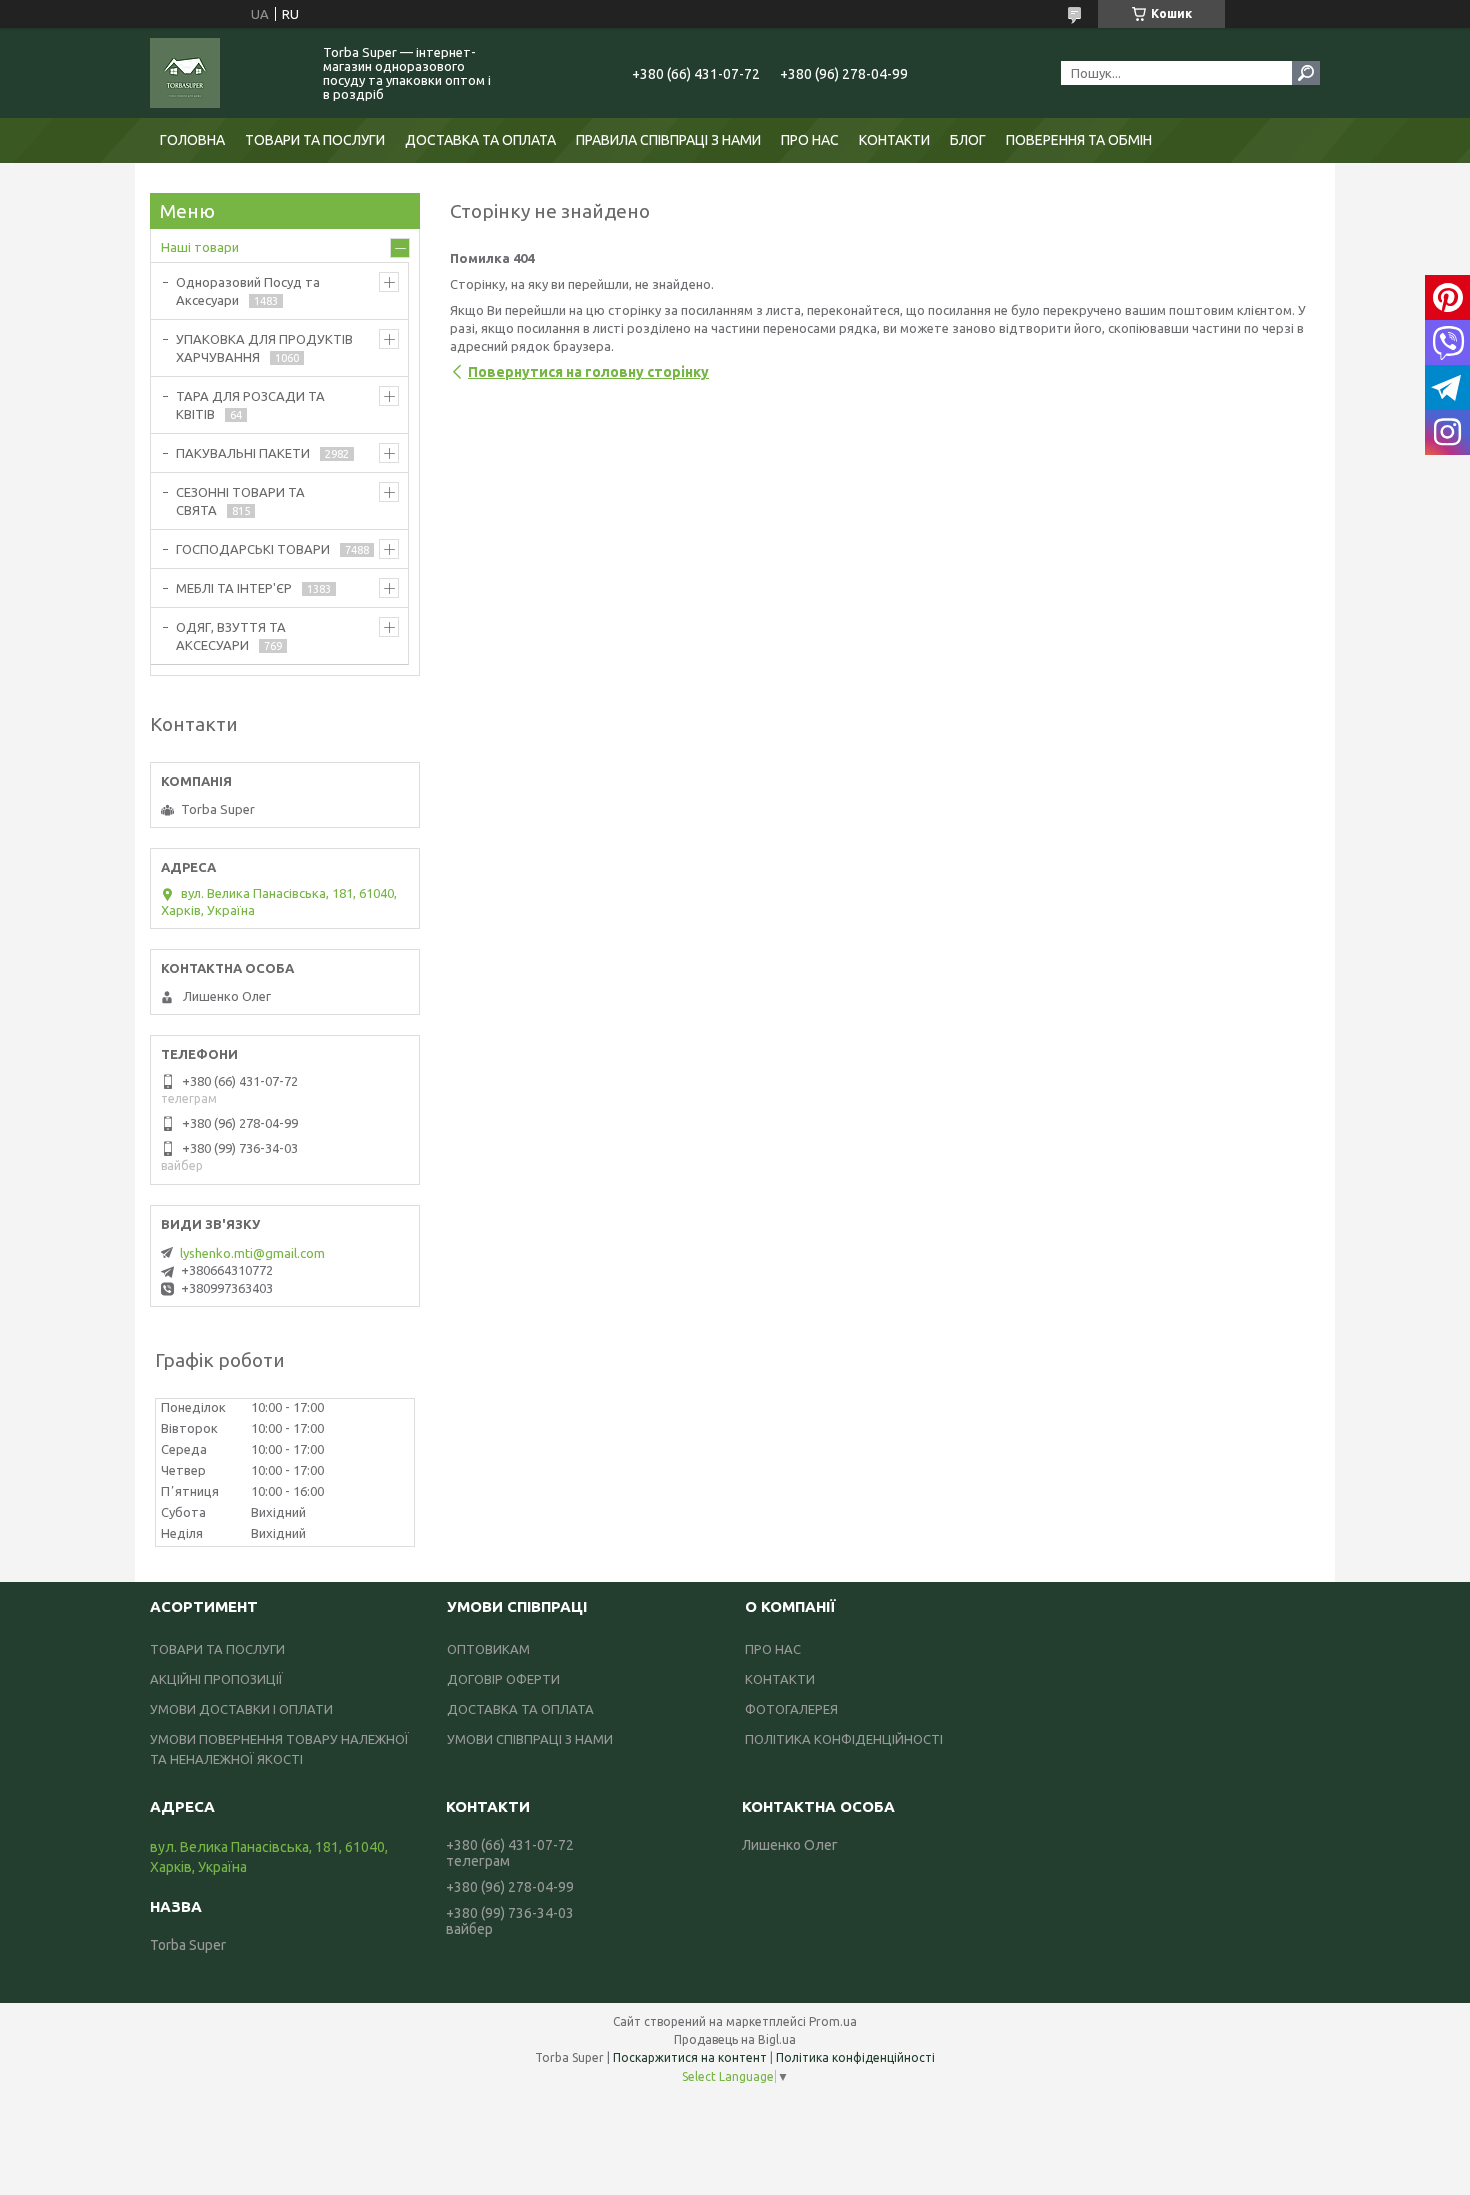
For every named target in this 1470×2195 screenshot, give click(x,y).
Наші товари (200, 247)
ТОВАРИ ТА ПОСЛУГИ (315, 140)
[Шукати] (1306, 73)
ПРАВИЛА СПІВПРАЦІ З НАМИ (668, 140)
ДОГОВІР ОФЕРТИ (503, 1679)
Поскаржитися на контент (690, 2057)
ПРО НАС (810, 140)
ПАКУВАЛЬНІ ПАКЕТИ (243, 453)
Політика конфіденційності (855, 2057)
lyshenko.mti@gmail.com (252, 1253)
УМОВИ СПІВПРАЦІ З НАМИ (530, 1739)
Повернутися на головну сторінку (588, 372)
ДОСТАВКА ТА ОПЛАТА (480, 140)
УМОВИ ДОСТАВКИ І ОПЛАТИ (241, 1709)
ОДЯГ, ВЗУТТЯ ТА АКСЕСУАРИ (231, 636)
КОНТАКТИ (894, 140)
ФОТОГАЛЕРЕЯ (791, 1709)
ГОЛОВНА (192, 140)
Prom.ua (833, 2021)
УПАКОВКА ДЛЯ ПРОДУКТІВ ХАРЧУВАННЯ (264, 348)
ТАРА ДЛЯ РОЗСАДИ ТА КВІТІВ (250, 405)
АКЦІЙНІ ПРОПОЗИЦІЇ (216, 1679)
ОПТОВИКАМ (488, 1649)
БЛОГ (968, 140)
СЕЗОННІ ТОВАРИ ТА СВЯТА (240, 501)
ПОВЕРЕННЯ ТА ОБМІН (1079, 140)
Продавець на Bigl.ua (735, 2039)
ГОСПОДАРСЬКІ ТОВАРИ (253, 549)
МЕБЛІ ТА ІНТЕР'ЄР (234, 588)
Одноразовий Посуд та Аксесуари (248, 291)
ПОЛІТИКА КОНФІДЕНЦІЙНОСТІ (844, 1739)
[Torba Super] (225, 73)
